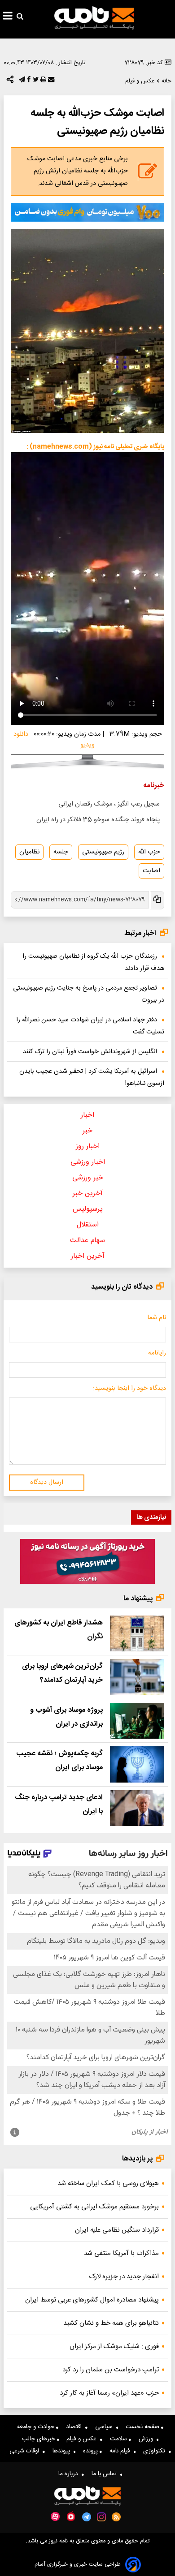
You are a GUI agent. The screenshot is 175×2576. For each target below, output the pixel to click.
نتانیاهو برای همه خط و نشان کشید (111, 2323)
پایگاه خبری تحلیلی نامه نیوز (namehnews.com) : (95, 447)
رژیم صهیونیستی (103, 852)
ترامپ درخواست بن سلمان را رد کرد (111, 2370)
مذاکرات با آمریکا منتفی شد (121, 2253)
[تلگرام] (21, 81)
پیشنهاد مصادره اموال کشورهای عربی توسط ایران (92, 2300)
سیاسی (106, 2427)
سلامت (119, 2439)
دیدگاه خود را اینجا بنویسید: (129, 1389)
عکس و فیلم (83, 2439)
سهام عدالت (87, 1241)
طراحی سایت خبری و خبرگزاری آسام (78, 2565)
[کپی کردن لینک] (157, 900)
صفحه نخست (143, 2427)
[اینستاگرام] (101, 2517)
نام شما (157, 1318)
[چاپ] (42, 81)
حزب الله (149, 852)
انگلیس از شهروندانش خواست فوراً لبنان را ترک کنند (90, 1052)
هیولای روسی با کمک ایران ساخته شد (108, 2184)
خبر (87, 1131)
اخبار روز (88, 1147)
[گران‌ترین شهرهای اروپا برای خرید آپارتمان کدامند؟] (137, 1677)
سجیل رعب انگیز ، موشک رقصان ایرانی (109, 804)
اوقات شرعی (26, 2451)
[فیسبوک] (28, 81)
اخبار (87, 1115)
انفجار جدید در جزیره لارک (124, 2277)
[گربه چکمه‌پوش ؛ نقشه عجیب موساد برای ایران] (137, 1764)
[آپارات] (55, 2517)
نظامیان (29, 852)
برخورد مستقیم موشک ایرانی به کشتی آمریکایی (94, 2207)
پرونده (91, 2451)
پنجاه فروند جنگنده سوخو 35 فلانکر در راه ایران (98, 820)
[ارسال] (50, 81)
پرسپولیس (88, 1209)
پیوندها (63, 2451)
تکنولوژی (156, 2451)
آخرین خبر (88, 1194)
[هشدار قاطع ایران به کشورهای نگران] (137, 1634)
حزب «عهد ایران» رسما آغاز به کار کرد (109, 2393)
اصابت (151, 871)
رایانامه (157, 1353)
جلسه (61, 852)
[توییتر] (35, 81)
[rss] (116, 2517)
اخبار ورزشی (88, 1162)
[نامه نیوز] (94, 18)
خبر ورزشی (88, 1178)
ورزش (148, 2439)
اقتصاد (76, 2427)
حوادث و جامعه (37, 2427)
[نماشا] (71, 2516)
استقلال (88, 1225)
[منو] (8, 17)
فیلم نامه (122, 2451)
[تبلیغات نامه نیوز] (87, 212)
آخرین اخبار (88, 1256)
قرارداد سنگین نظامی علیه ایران (117, 2230)
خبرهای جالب (39, 2439)
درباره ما (70, 2474)
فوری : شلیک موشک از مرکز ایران (114, 2347)
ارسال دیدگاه (47, 1483)
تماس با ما (106, 2474)
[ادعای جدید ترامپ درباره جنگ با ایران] (137, 1808)
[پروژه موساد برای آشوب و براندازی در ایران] (137, 1721)
